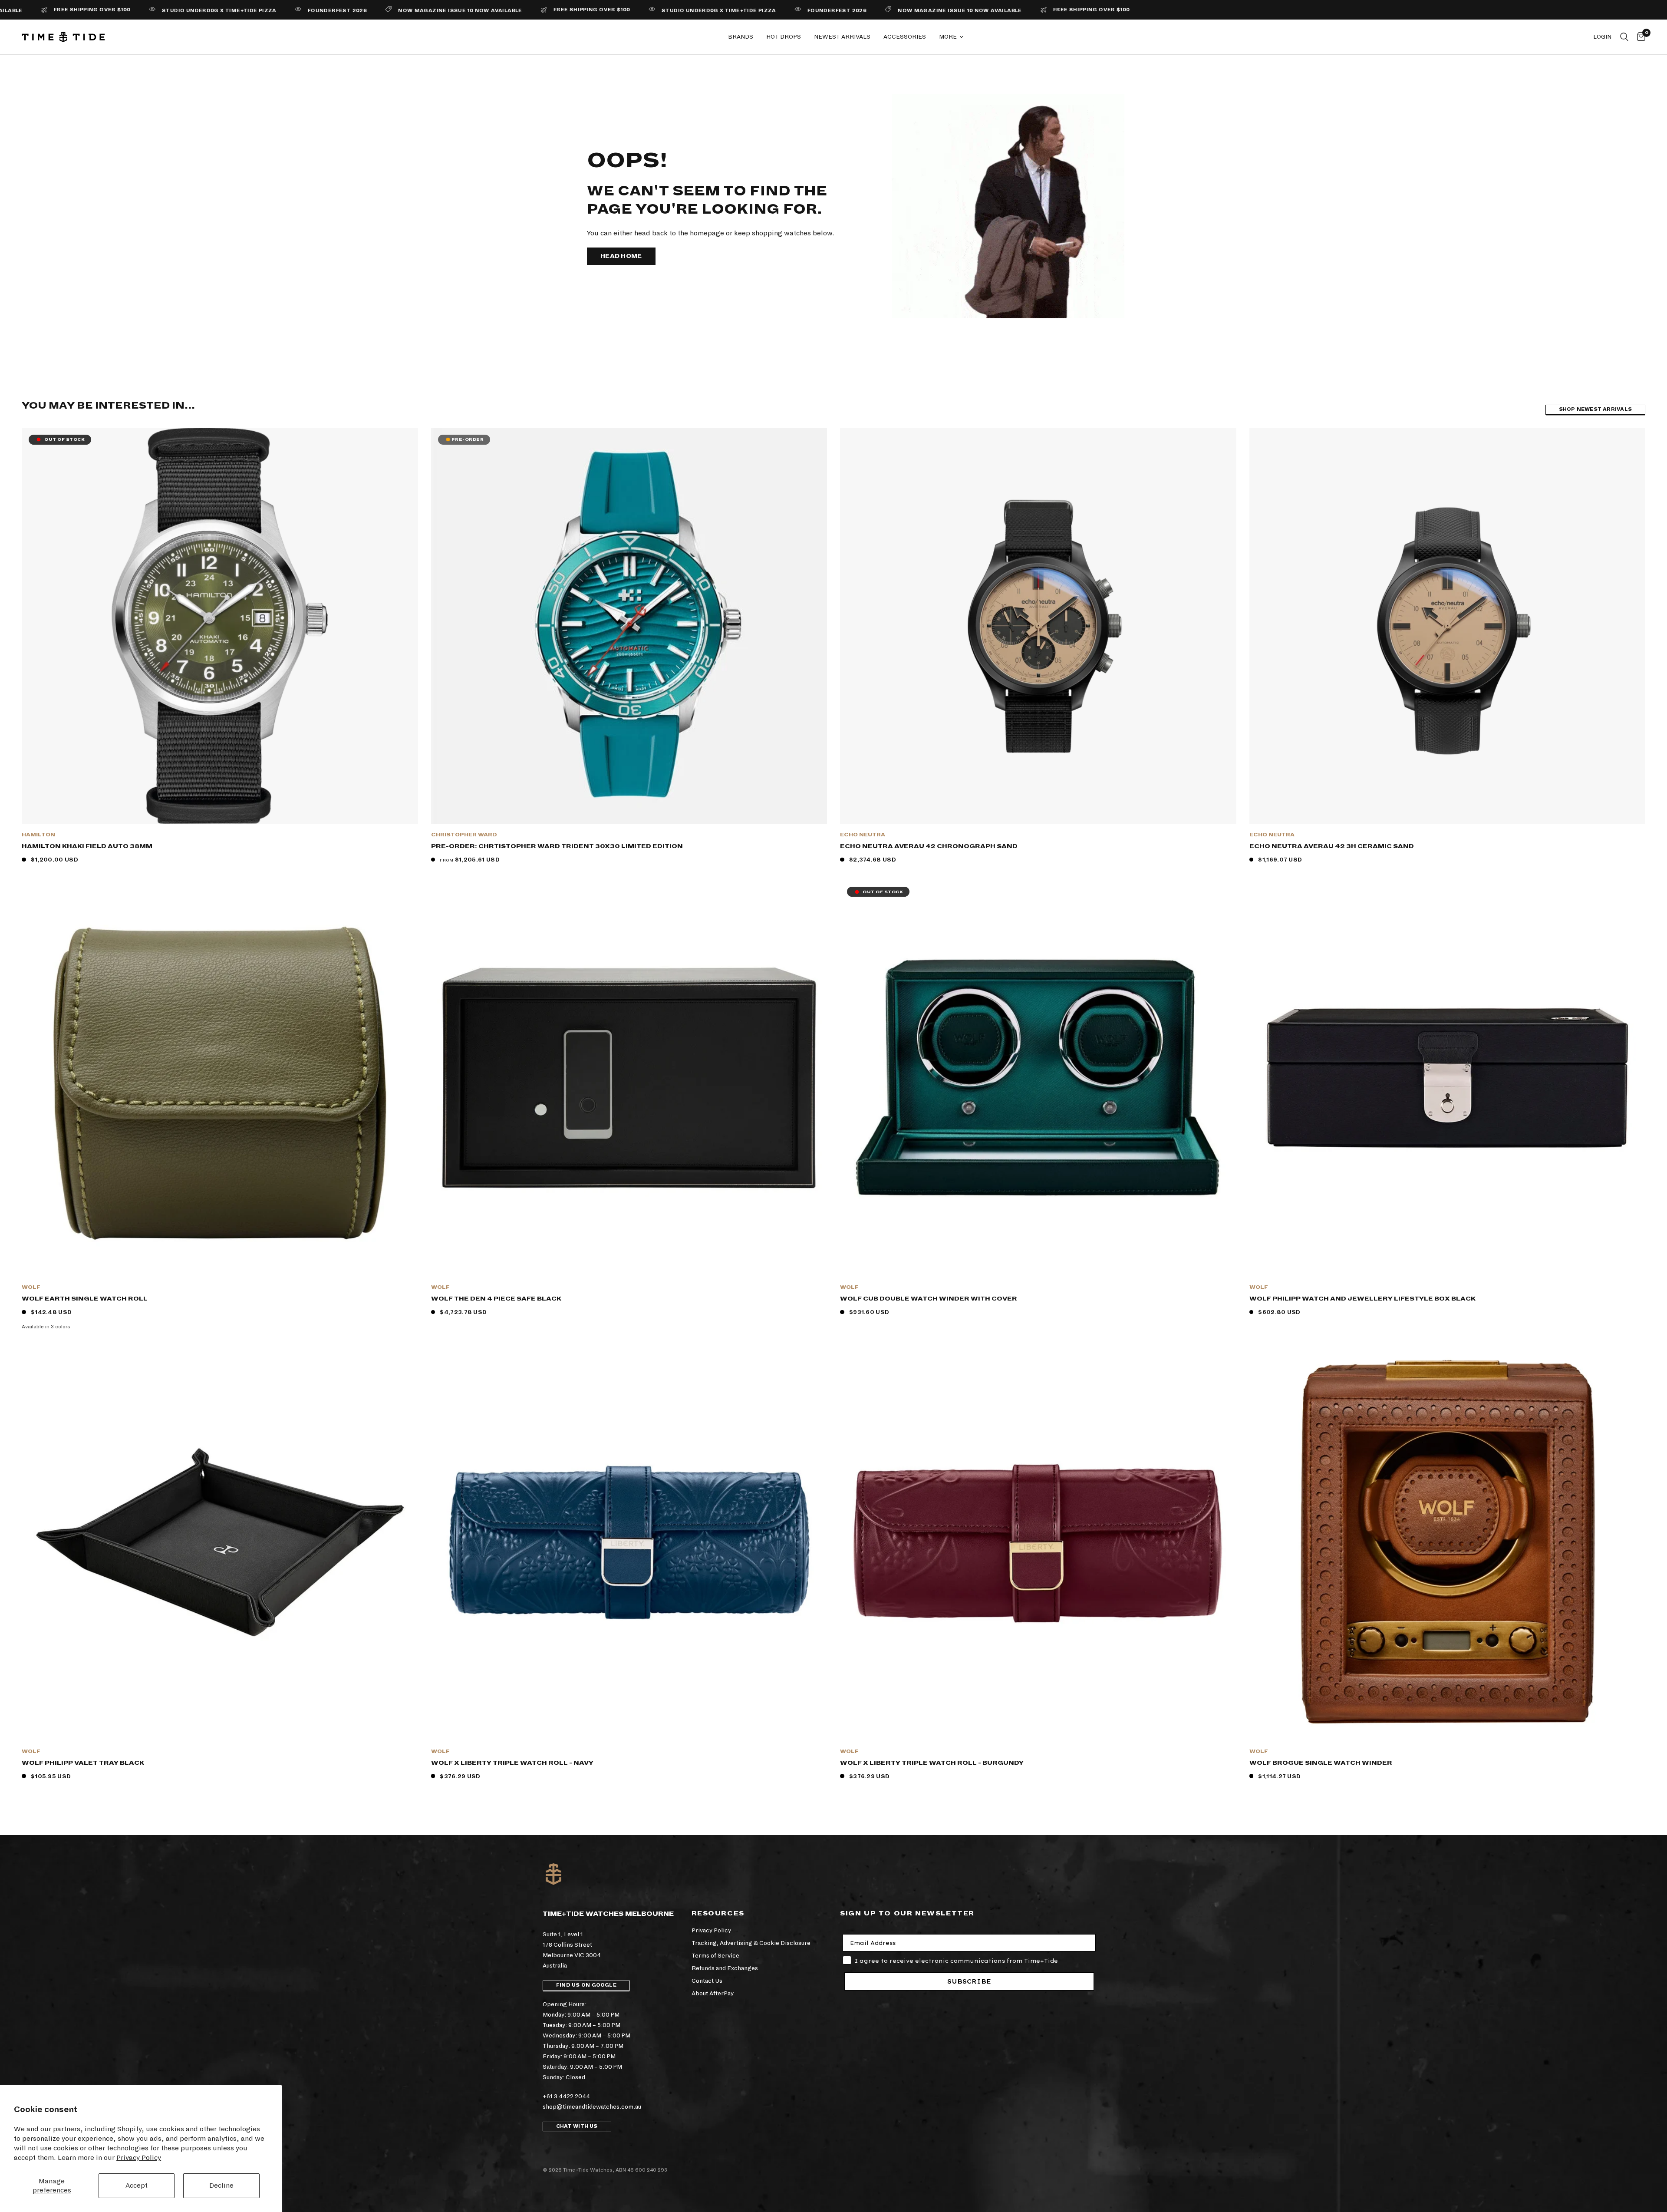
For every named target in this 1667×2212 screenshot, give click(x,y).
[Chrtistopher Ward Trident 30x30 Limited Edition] (629, 626)
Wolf (31, 1287)
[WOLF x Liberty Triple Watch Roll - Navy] (629, 1542)
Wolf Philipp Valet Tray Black (83, 1763)
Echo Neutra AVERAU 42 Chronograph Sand (929, 846)
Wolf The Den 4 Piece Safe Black (496, 1299)
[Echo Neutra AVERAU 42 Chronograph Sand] (1038, 626)
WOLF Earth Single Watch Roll (85, 1299)
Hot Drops (784, 37)
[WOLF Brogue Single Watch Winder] (1448, 1542)
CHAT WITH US (577, 2126)
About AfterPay (713, 1993)
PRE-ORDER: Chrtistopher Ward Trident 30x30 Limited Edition (557, 846)
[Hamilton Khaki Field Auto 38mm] (220, 626)
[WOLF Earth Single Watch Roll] (220, 1078)
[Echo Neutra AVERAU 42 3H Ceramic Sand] (1448, 626)
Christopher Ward (464, 835)
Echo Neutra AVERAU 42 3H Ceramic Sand (1332, 846)
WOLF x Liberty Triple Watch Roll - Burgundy (932, 1763)
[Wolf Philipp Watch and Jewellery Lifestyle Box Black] (1448, 1078)
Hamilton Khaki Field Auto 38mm (87, 846)
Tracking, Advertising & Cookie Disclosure (751, 1943)
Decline (221, 2185)
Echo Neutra (863, 835)
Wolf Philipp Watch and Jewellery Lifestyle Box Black (1362, 1299)
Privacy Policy (139, 2158)
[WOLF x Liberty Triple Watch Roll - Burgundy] (1038, 1542)
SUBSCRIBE (969, 1981)
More (948, 37)
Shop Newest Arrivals (1595, 409)
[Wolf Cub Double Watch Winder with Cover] (1038, 1078)
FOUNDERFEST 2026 (184, 11)
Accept (137, 2185)
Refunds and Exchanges (725, 1968)
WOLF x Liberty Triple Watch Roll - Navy (512, 1763)
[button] (621, 256)
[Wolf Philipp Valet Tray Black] (220, 1542)
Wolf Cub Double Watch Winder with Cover (929, 1299)
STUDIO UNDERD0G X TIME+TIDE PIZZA (566, 11)
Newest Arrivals (842, 37)
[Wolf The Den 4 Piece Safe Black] (629, 1078)
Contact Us (707, 1981)
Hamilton (38, 835)
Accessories (905, 37)
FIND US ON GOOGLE (586, 1985)
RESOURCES (718, 1913)
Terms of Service (715, 1956)
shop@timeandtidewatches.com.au (592, 2107)
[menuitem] (741, 37)
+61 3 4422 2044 (566, 2096)
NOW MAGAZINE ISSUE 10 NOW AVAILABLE (308, 11)
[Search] (1624, 37)
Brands (741, 37)
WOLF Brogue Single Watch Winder (1321, 1763)
